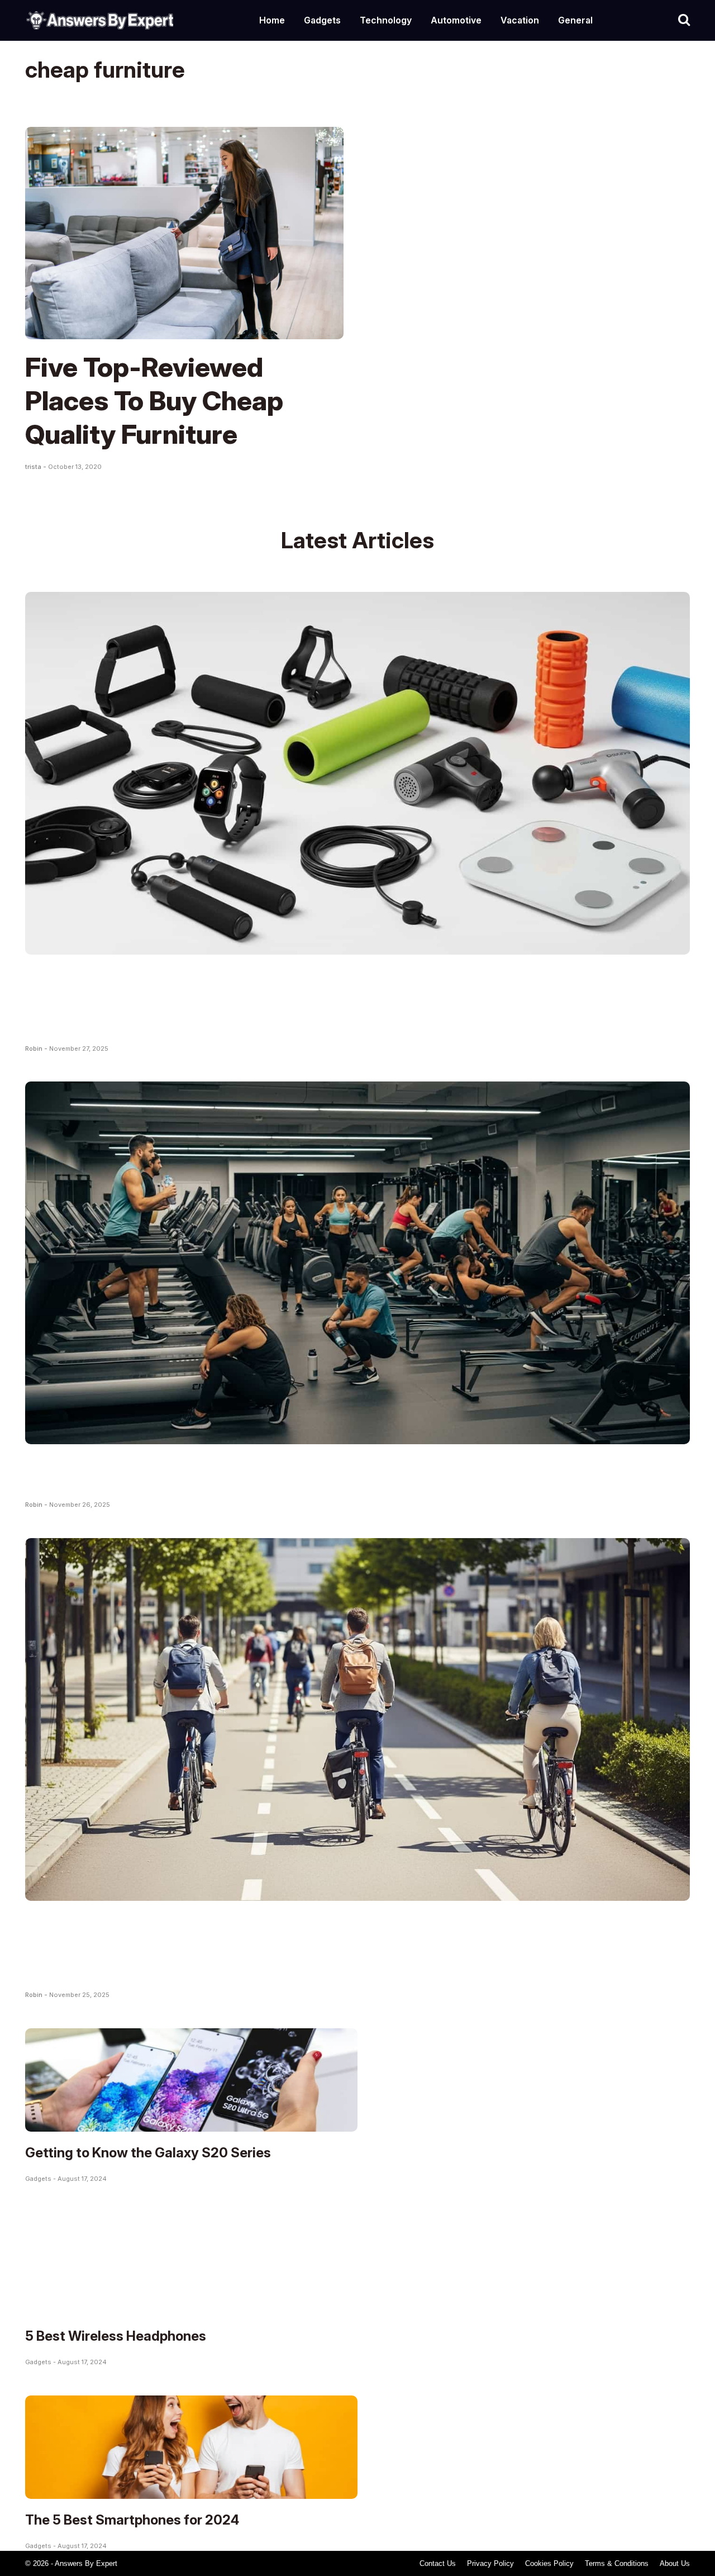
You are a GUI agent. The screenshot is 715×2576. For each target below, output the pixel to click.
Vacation (520, 20)
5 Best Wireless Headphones (116, 2336)
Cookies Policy (549, 2563)
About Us (675, 2563)
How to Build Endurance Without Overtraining (310, 1472)
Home (272, 20)
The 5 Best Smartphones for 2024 (132, 2520)
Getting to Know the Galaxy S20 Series (148, 2153)
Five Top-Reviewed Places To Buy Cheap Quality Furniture (154, 400)
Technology (386, 20)
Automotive (456, 20)
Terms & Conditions (617, 2563)
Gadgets (322, 20)
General (575, 20)
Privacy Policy (490, 2563)
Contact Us (438, 2563)
